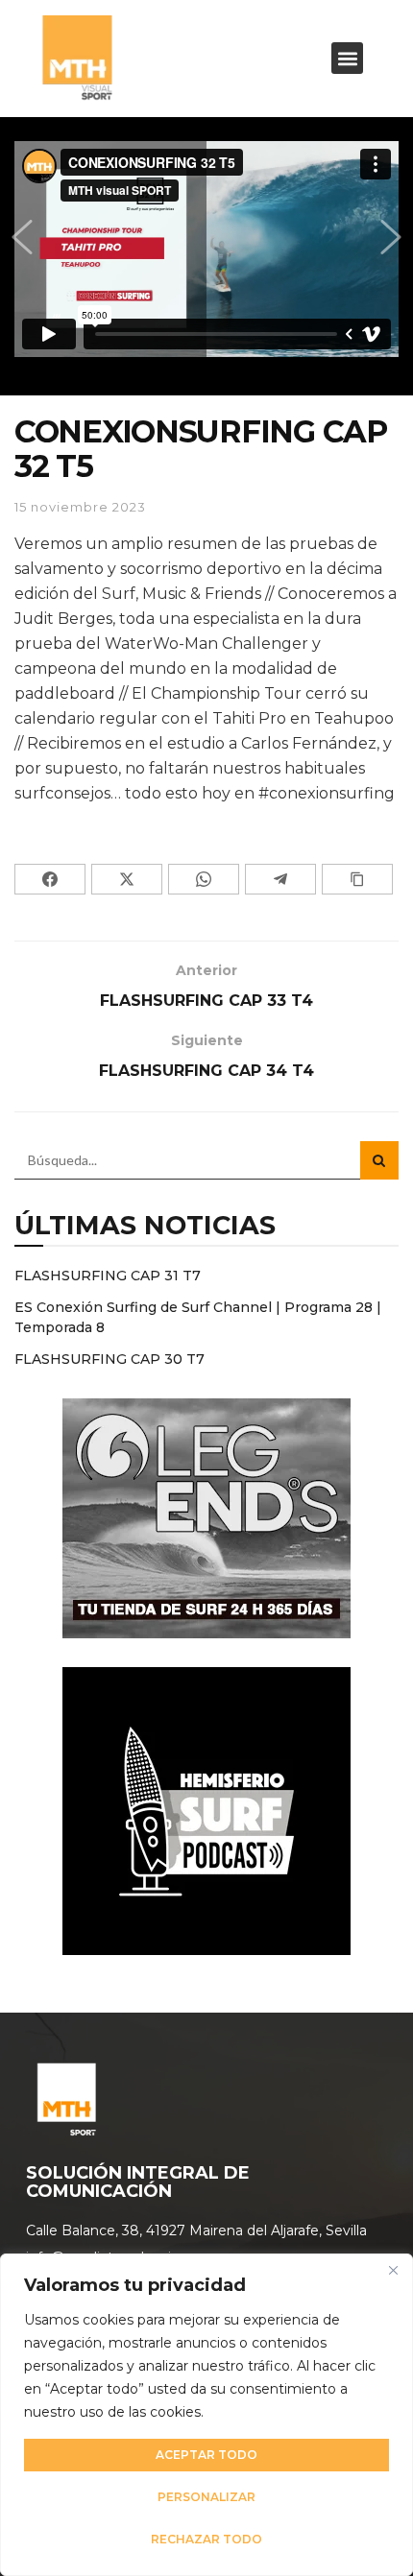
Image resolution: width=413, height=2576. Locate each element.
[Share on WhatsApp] (204, 879)
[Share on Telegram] (280, 879)
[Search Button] (379, 1160)
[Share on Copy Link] (357, 879)
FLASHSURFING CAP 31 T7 (108, 1276)
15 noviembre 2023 (80, 507)
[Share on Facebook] (50, 879)
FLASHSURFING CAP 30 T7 (109, 1359)
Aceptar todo (206, 2455)
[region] (206, 2415)
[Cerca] (393, 2270)
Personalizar (206, 2497)
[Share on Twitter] (127, 879)
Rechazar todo (206, 2539)
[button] (347, 58)
